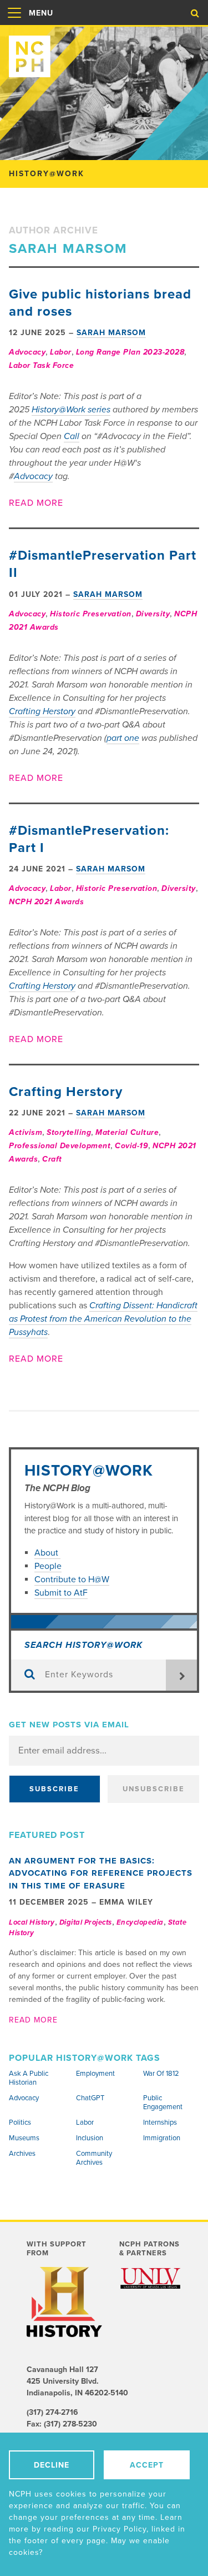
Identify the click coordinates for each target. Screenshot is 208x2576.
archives (22, 2154)
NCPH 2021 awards (46, 902)
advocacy (27, 352)
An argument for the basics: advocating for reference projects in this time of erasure (101, 1873)
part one (123, 738)
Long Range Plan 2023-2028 (130, 352)
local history (32, 1922)
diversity (153, 614)
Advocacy (33, 476)
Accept (147, 2465)
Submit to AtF (61, 1593)
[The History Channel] (64, 2302)
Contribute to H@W (72, 1580)
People (48, 1566)
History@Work (89, 1471)
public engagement (163, 2102)
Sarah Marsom (111, 333)
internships (160, 2122)
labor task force (41, 365)
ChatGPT (90, 2098)
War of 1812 (161, 2074)
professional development (60, 1146)
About (47, 1553)
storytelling (69, 1132)
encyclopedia (140, 1922)
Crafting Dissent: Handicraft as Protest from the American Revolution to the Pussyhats (103, 1319)
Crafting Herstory (42, 711)
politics (20, 2122)
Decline (52, 2465)
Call (72, 436)
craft (52, 1159)
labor (61, 352)
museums (24, 2138)
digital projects (86, 1922)
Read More (36, 503)
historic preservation (91, 614)
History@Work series (71, 410)
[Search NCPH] (195, 13)
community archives (94, 2158)
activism (26, 1132)
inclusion (90, 2138)
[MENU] (14, 24)
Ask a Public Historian (29, 2078)
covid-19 (131, 1146)
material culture (127, 1132)
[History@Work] (104, 52)
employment (95, 2074)
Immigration (162, 2138)
